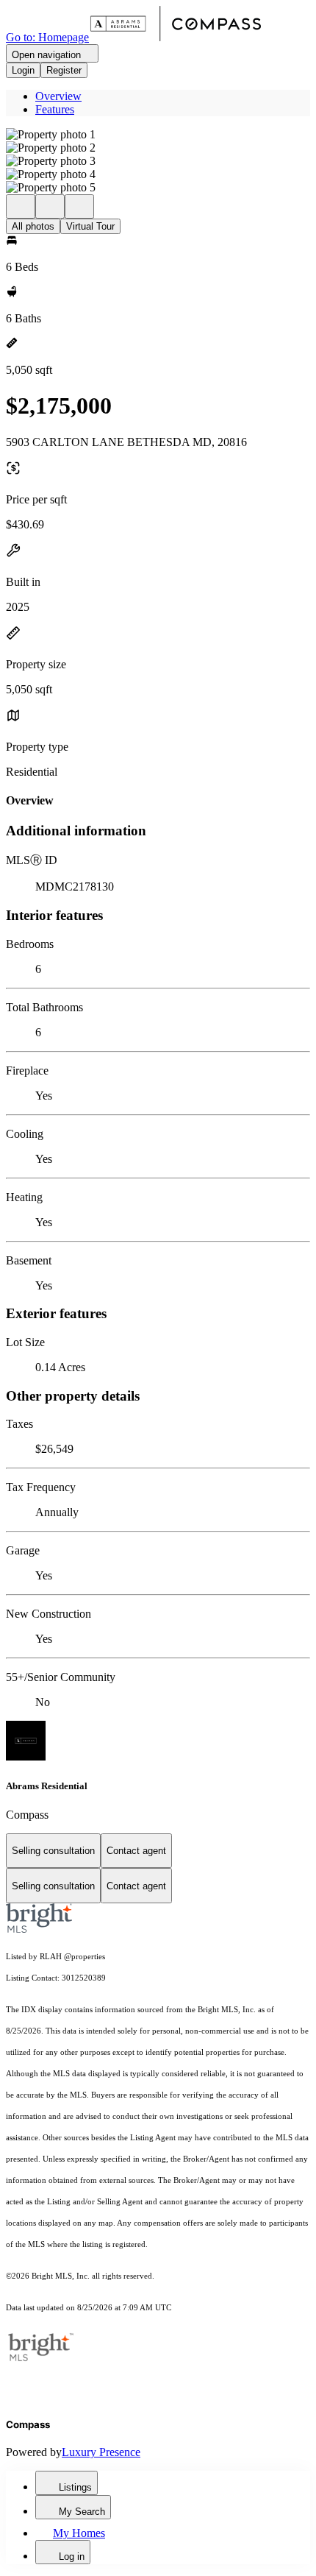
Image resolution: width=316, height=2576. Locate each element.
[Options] (21, 206)
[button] (158, 135)
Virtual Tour (90, 226)
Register (64, 70)
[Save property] (50, 206)
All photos (33, 226)
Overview (58, 96)
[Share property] (79, 206)
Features (55, 109)
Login (23, 70)
